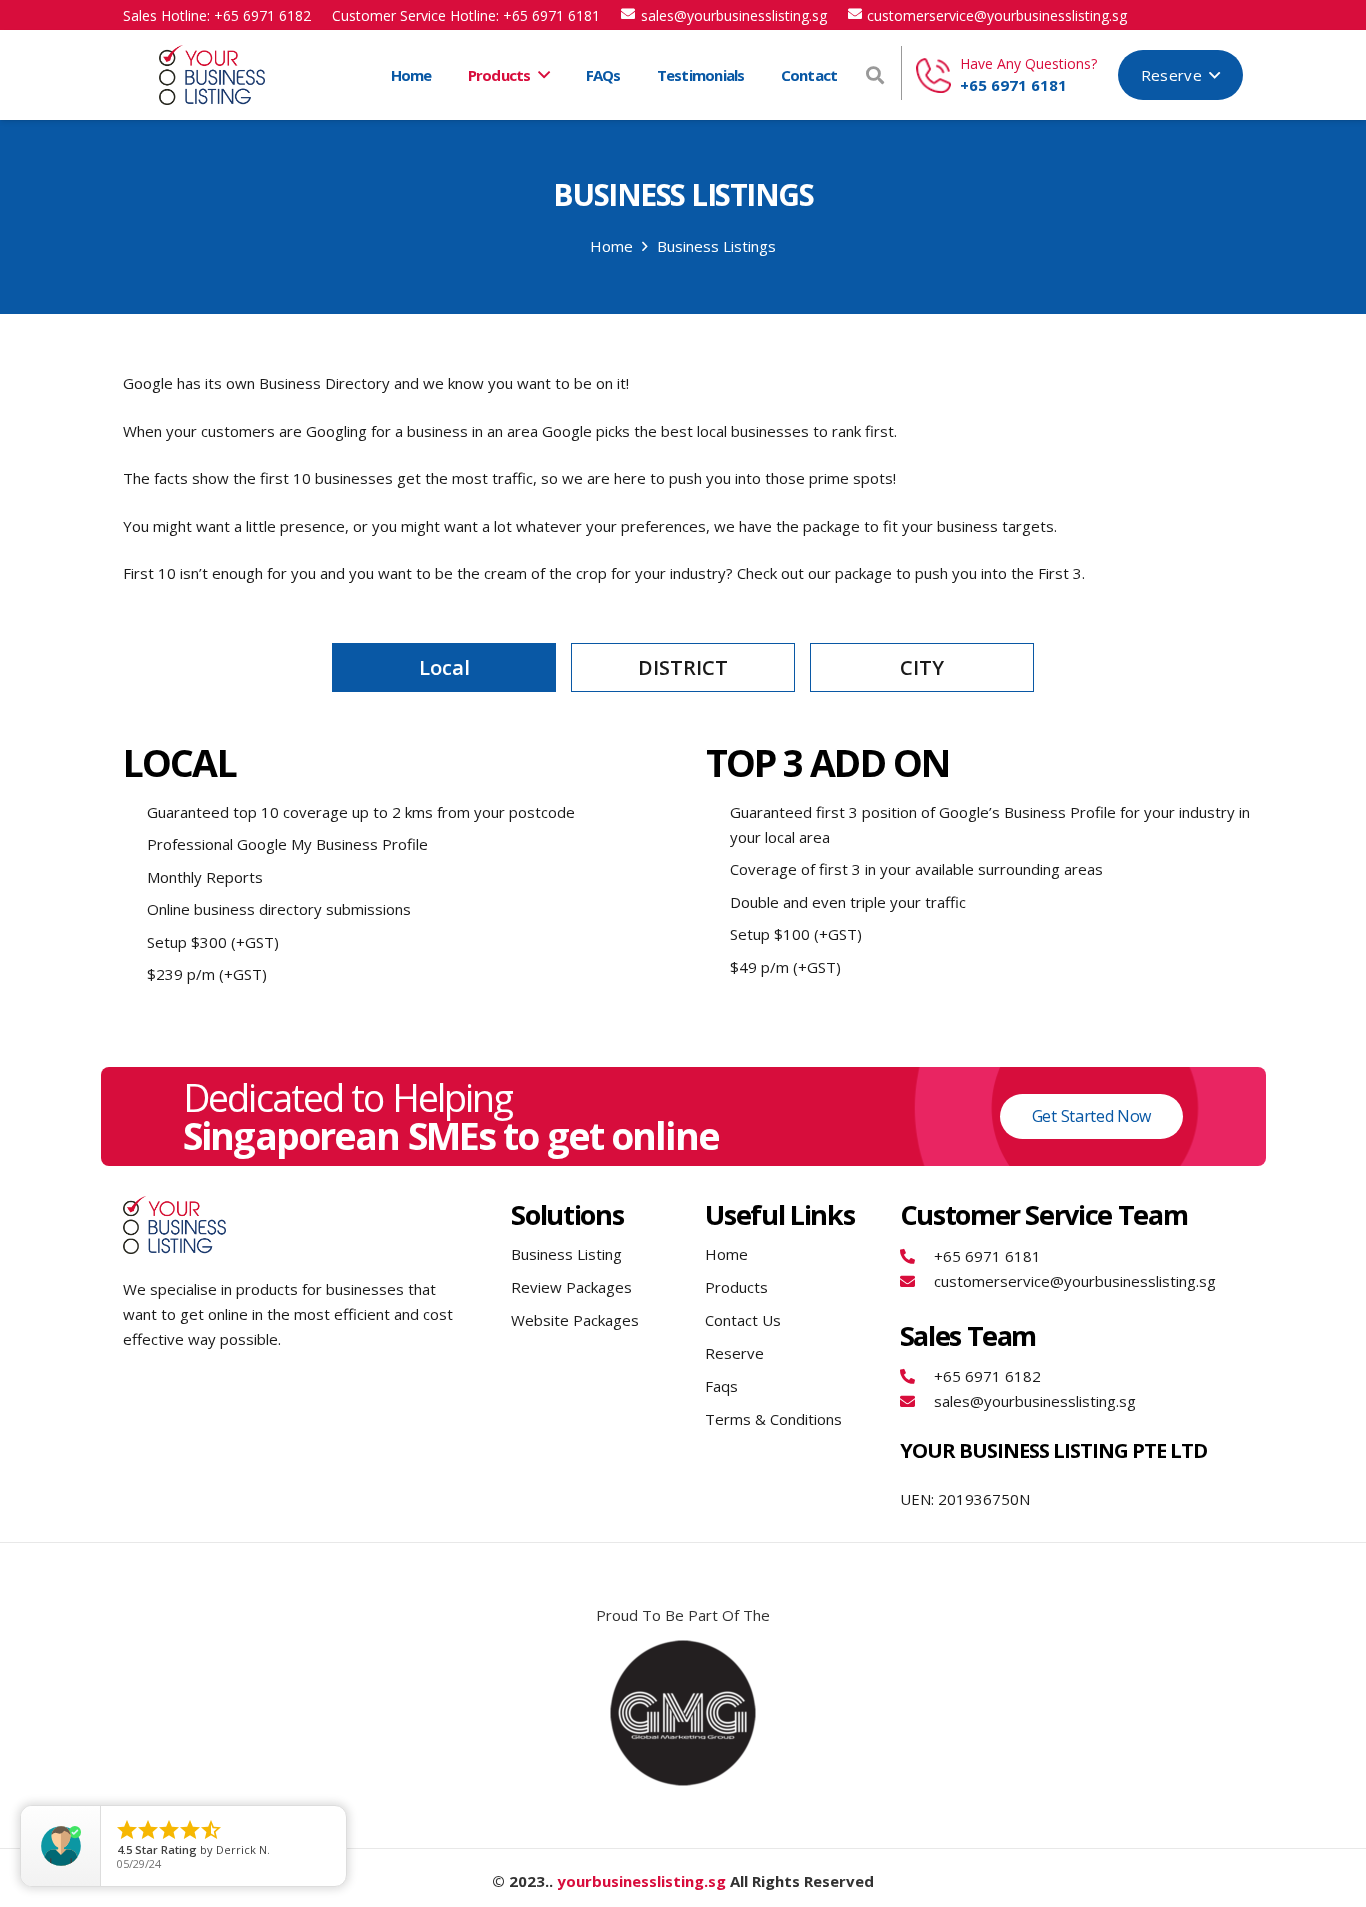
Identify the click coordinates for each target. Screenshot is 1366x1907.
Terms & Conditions (773, 1419)
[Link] (212, 75)
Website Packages (575, 1320)
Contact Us (743, 1320)
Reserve (734, 1353)
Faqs (721, 1386)
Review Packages (571, 1287)
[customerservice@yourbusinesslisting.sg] (917, 1281)
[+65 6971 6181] (917, 1256)
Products (736, 1287)
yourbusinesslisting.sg (641, 1881)
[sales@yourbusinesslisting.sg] (917, 1401)
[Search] (875, 75)
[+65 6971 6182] (917, 1376)
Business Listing (566, 1254)
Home (726, 1254)
